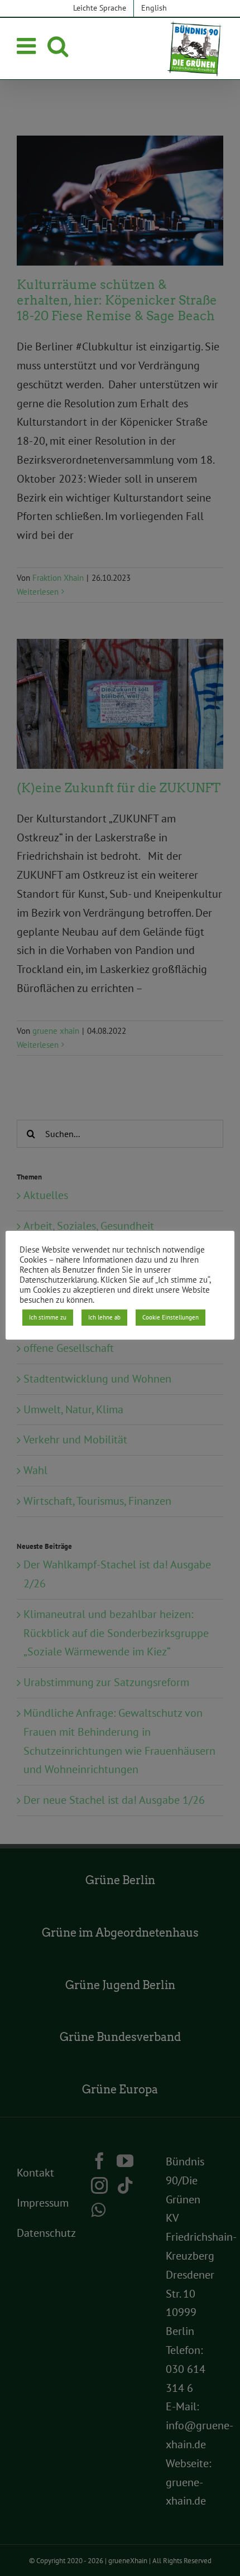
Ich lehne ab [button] (104, 1317)
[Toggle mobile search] (58, 46)
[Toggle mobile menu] (28, 46)
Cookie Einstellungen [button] (171, 1317)
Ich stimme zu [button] (48, 1317)
